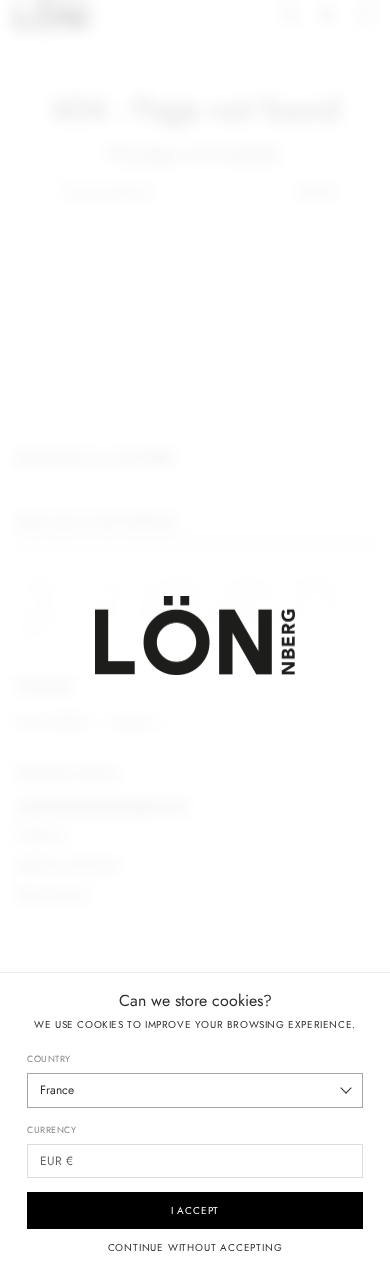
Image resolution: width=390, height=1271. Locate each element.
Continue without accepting (195, 1248)
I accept (195, 1210)
